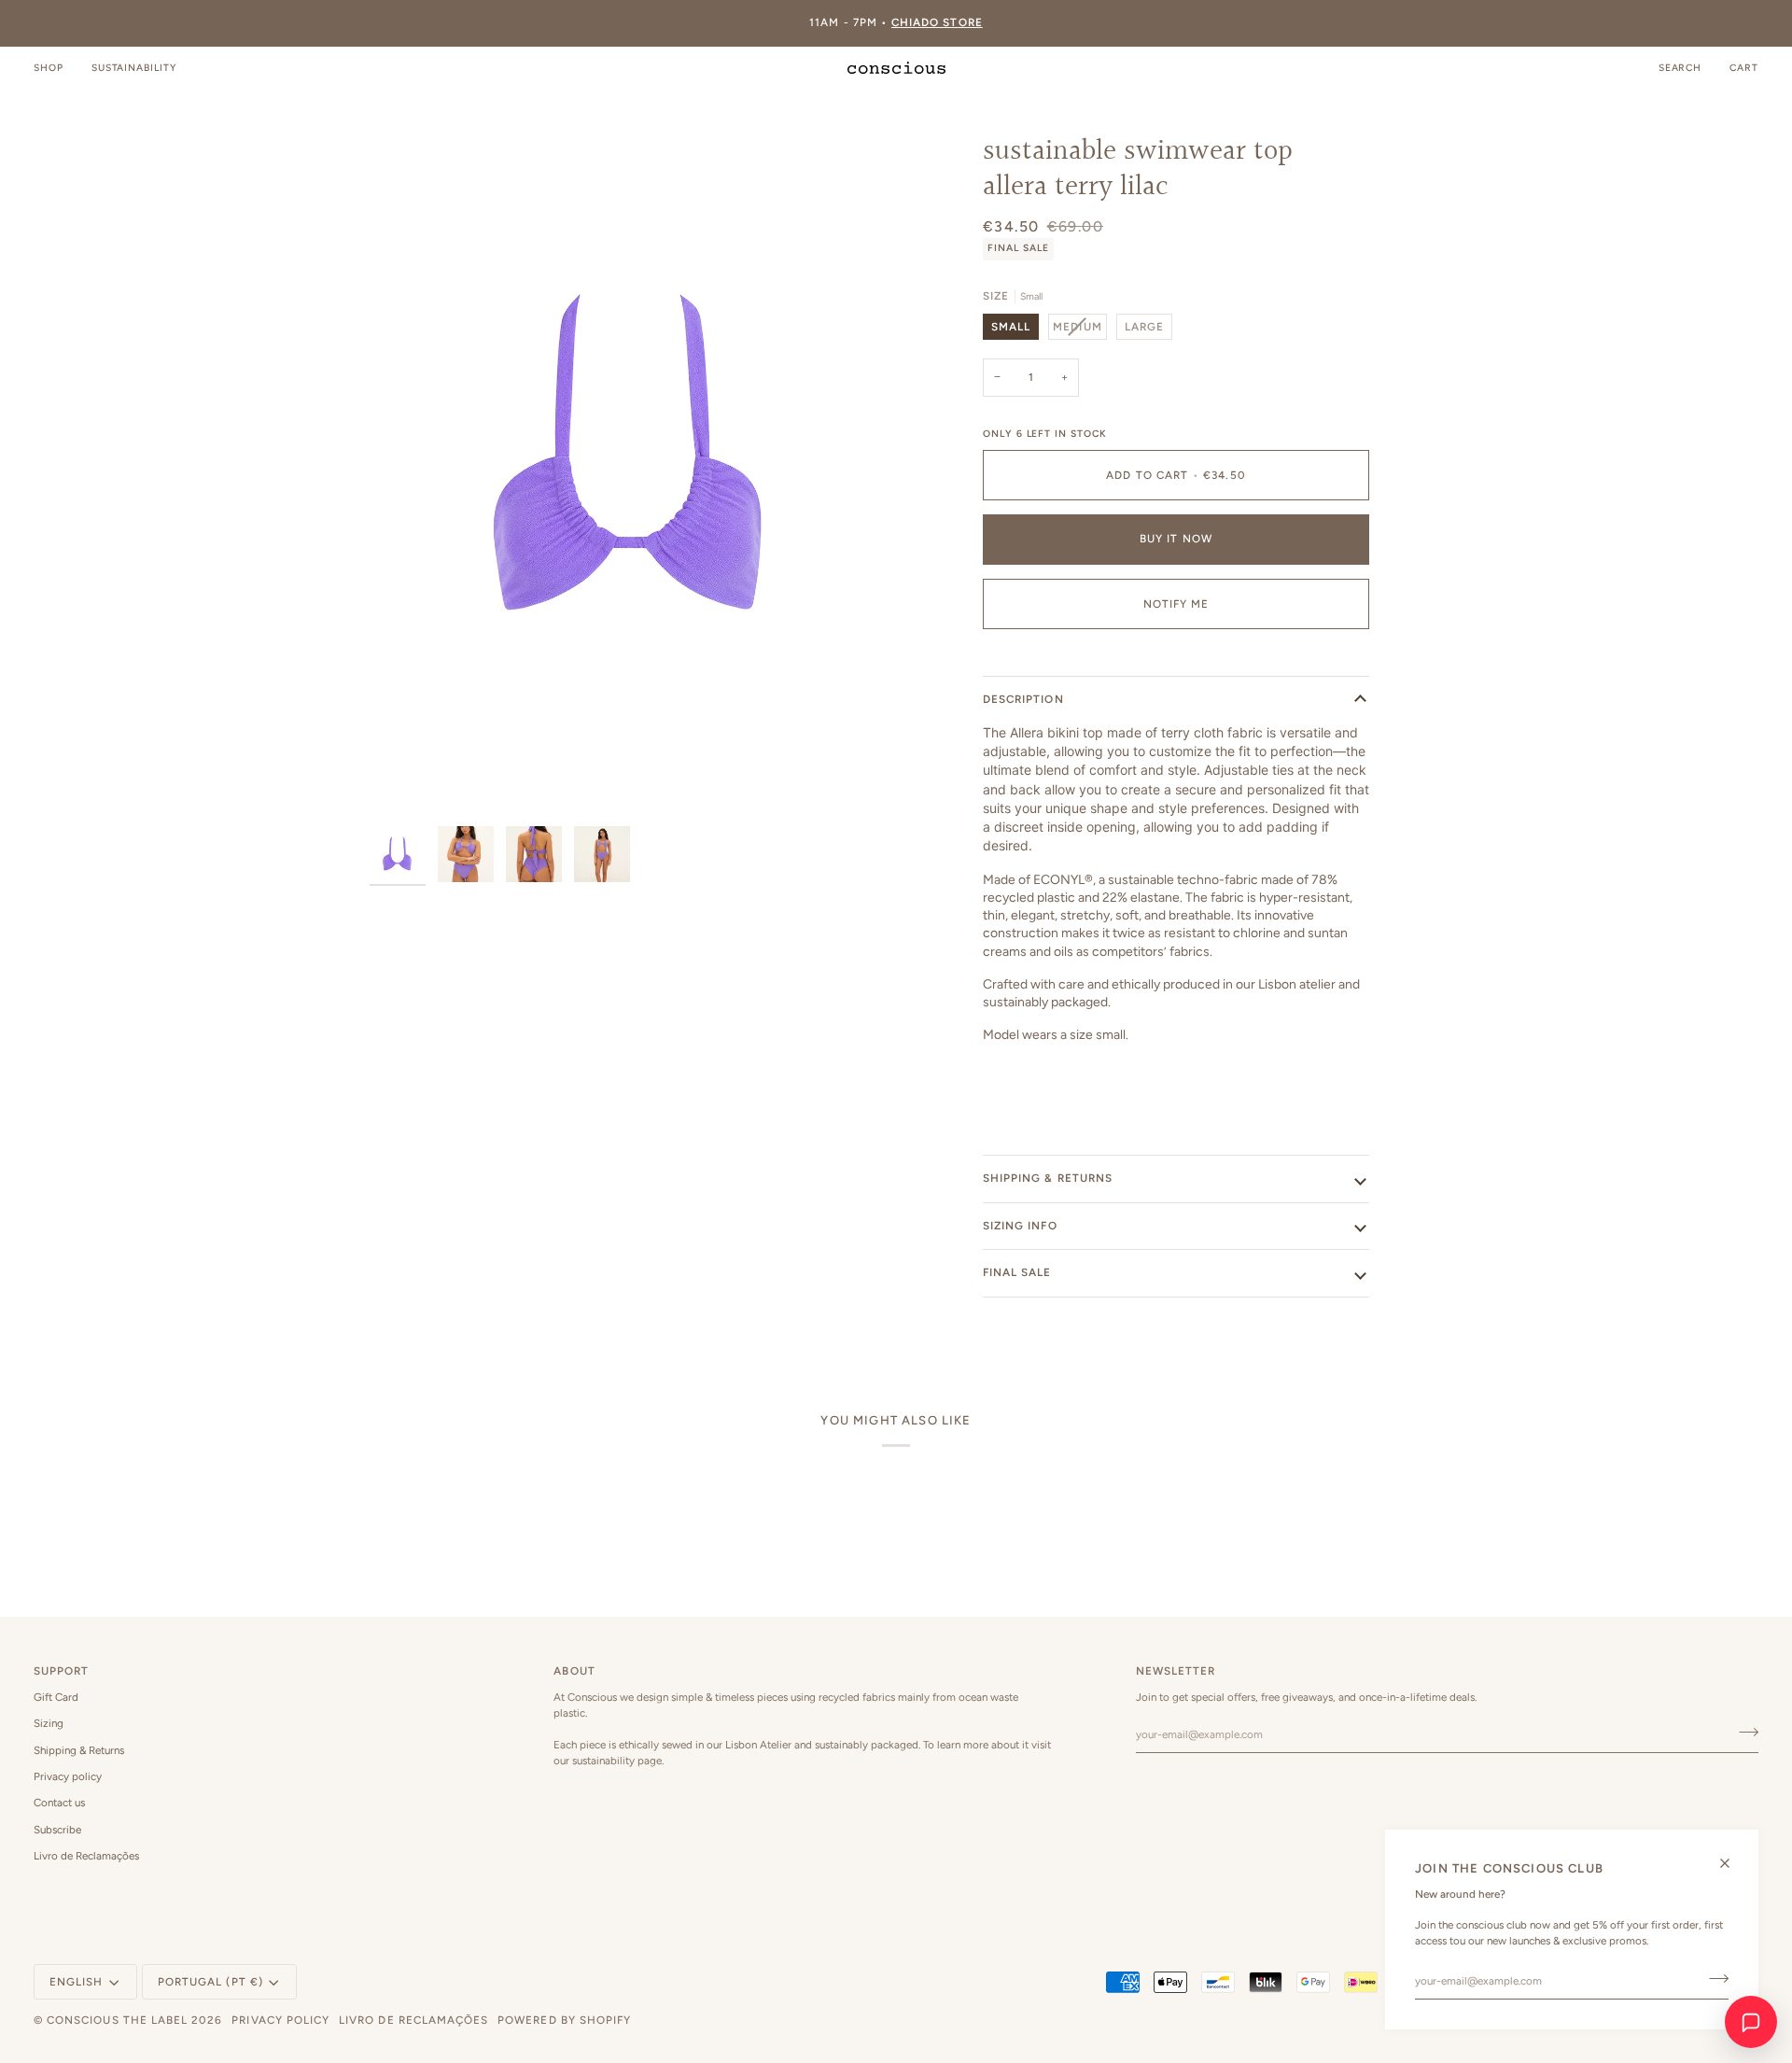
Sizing (49, 1723)
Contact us (59, 1803)
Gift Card (56, 1697)
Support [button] (61, 1671)
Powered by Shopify (564, 2020)
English (76, 1982)
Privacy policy (68, 1776)
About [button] (574, 1671)
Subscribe (57, 1830)
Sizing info (1020, 1226)
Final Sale (1017, 1272)
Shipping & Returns (79, 1750)
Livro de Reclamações (86, 1856)
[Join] (1713, 1979)
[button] (56, 68)
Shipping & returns (1048, 1178)
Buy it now (1176, 539)
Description (1023, 699)
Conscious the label (117, 2020)
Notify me (1176, 604)
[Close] (1733, 1863)
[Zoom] (633, 457)
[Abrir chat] (1751, 2022)
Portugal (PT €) (210, 1982)
